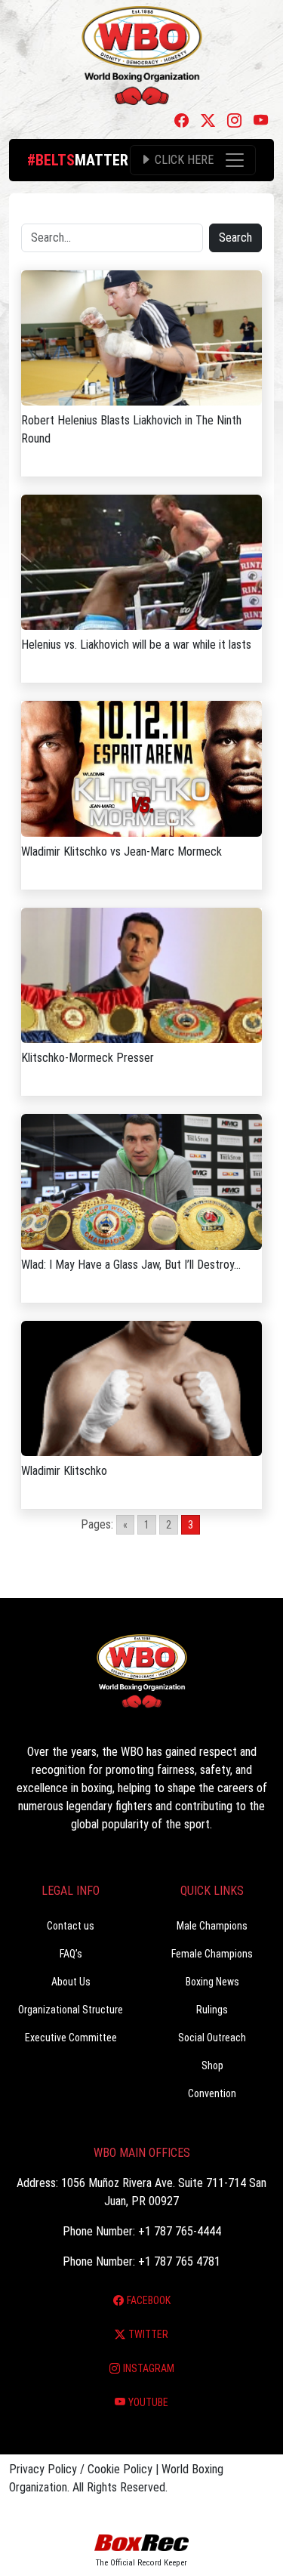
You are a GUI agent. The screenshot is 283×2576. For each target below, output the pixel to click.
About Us (71, 1982)
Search (235, 238)
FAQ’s (71, 1954)
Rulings (212, 2010)
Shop (212, 2065)
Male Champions (212, 1926)
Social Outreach (212, 2038)
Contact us (71, 1926)
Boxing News (212, 1982)
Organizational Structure (71, 2010)
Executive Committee (71, 2038)
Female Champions (212, 1954)
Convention (212, 2093)
